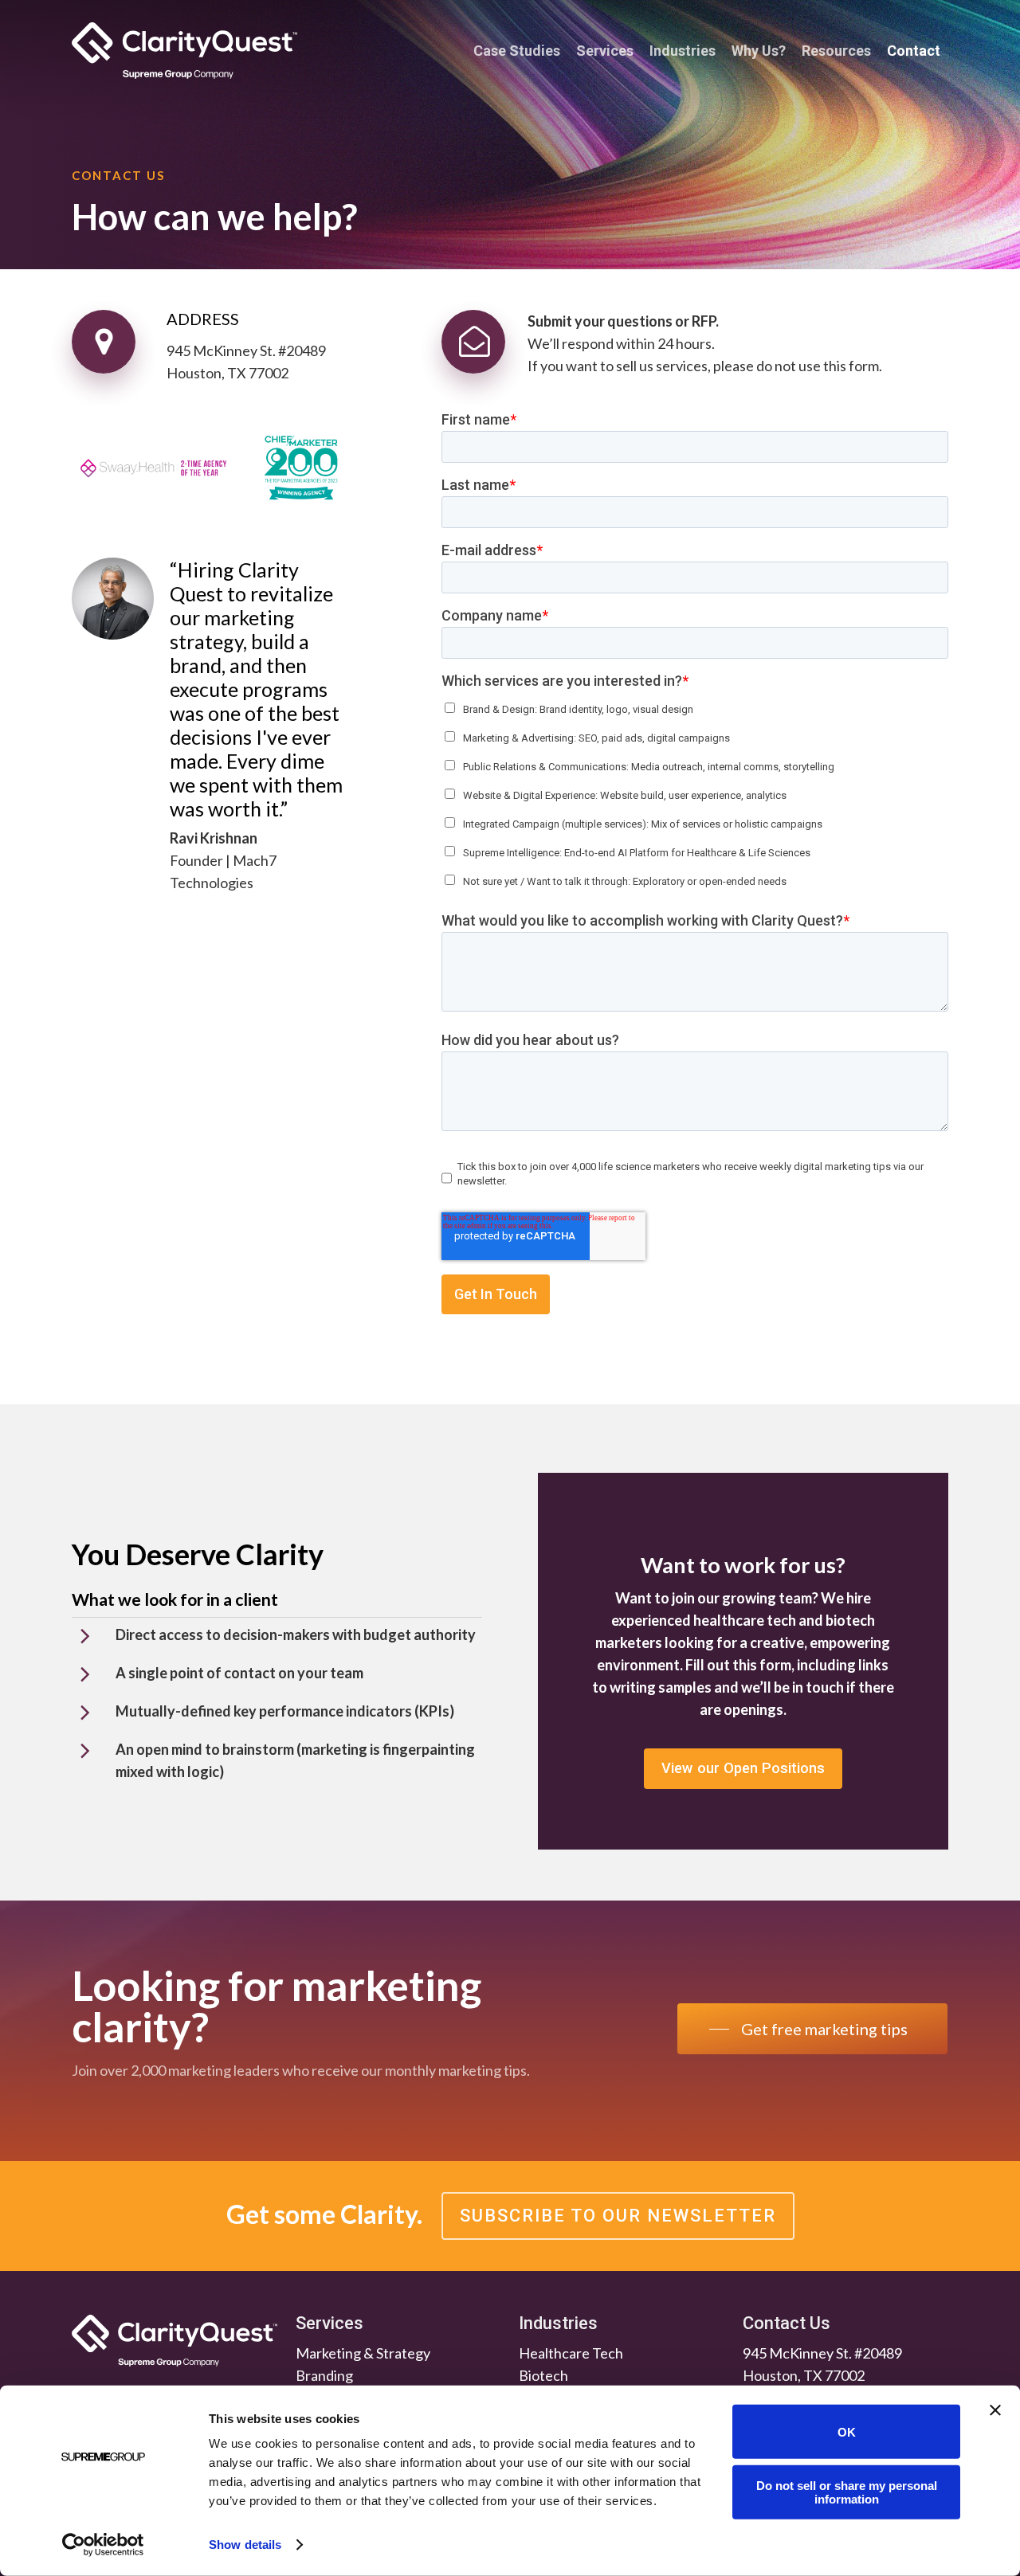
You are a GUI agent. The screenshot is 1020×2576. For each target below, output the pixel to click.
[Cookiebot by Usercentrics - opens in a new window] (103, 2545)
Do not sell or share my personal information (847, 2492)
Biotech (543, 2375)
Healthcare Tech (571, 2353)
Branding (324, 2375)
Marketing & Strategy (363, 2353)
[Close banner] (995, 2410)
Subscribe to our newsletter (618, 2216)
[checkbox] (695, 791)
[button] (743, 1769)
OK (847, 2431)
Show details (245, 2545)
